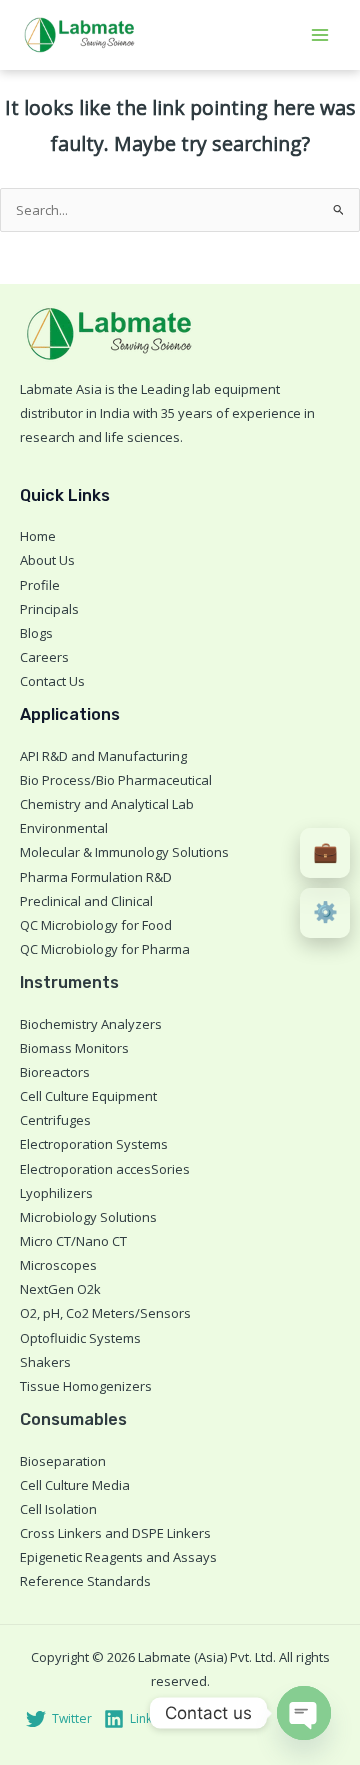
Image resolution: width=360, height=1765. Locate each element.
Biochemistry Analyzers (91, 1024)
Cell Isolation (58, 1509)
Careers (44, 657)
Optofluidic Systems (80, 1338)
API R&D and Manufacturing (103, 756)
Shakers (45, 1362)
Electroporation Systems (94, 1144)
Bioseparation (63, 1461)
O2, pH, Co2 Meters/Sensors (105, 1313)
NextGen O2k (60, 1289)
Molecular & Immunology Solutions (124, 852)
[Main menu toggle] (321, 35)
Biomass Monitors (74, 1048)
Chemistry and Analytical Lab (107, 804)
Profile (40, 585)
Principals (49, 609)
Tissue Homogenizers (86, 1386)
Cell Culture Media (75, 1485)
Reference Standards (85, 1581)
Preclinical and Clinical (86, 901)
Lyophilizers (56, 1193)
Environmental (64, 828)
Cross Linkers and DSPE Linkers (115, 1533)
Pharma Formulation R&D (96, 877)
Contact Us (52, 681)
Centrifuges (55, 1120)
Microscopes (58, 1265)
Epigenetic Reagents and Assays (118, 1557)
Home (38, 536)
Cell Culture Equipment (88, 1096)
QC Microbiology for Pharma (105, 949)
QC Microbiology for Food (96, 925)
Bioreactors (55, 1072)
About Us (47, 560)
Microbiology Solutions (88, 1217)
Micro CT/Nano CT (73, 1241)
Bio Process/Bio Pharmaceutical (116, 780)
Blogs (36, 633)
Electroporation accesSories (105, 1169)
